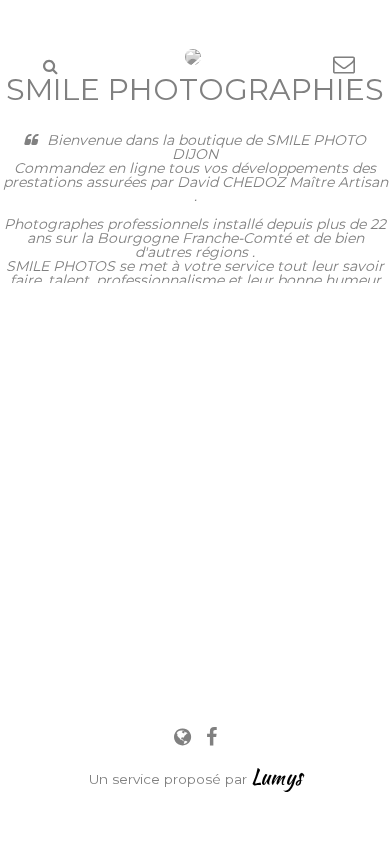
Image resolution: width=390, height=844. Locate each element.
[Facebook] (211, 737)
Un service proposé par (195, 779)
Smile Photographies (195, 89)
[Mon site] (185, 737)
